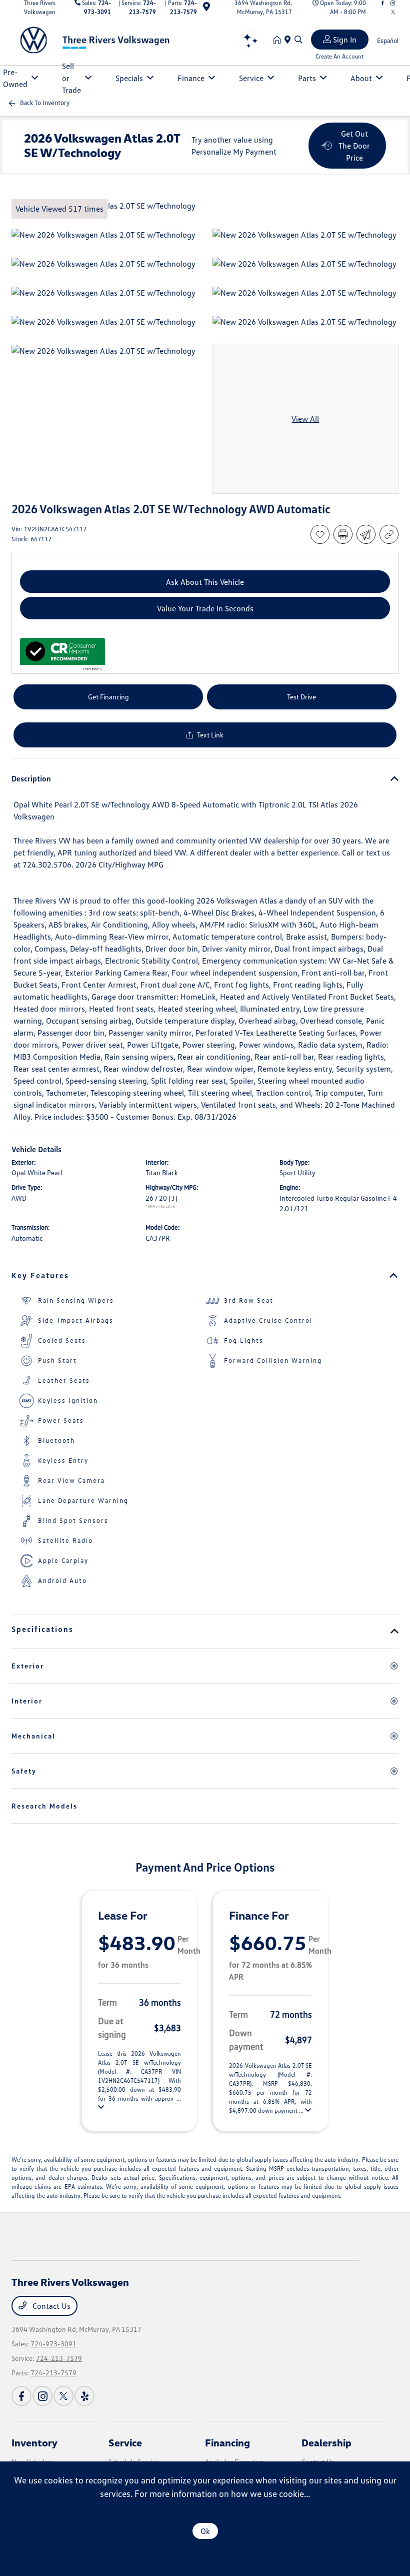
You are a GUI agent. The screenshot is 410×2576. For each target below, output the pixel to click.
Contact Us (50, 2306)
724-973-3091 (53, 2344)
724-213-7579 (59, 2358)
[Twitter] (393, 12)
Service (125, 2442)
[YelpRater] (84, 2396)
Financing (227, 2442)
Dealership (326, 2442)
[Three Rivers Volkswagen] (97, 39)
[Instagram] (42, 2396)
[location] (206, 8)
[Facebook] (21, 2396)
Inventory (34, 2442)
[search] (298, 40)
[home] (279, 40)
